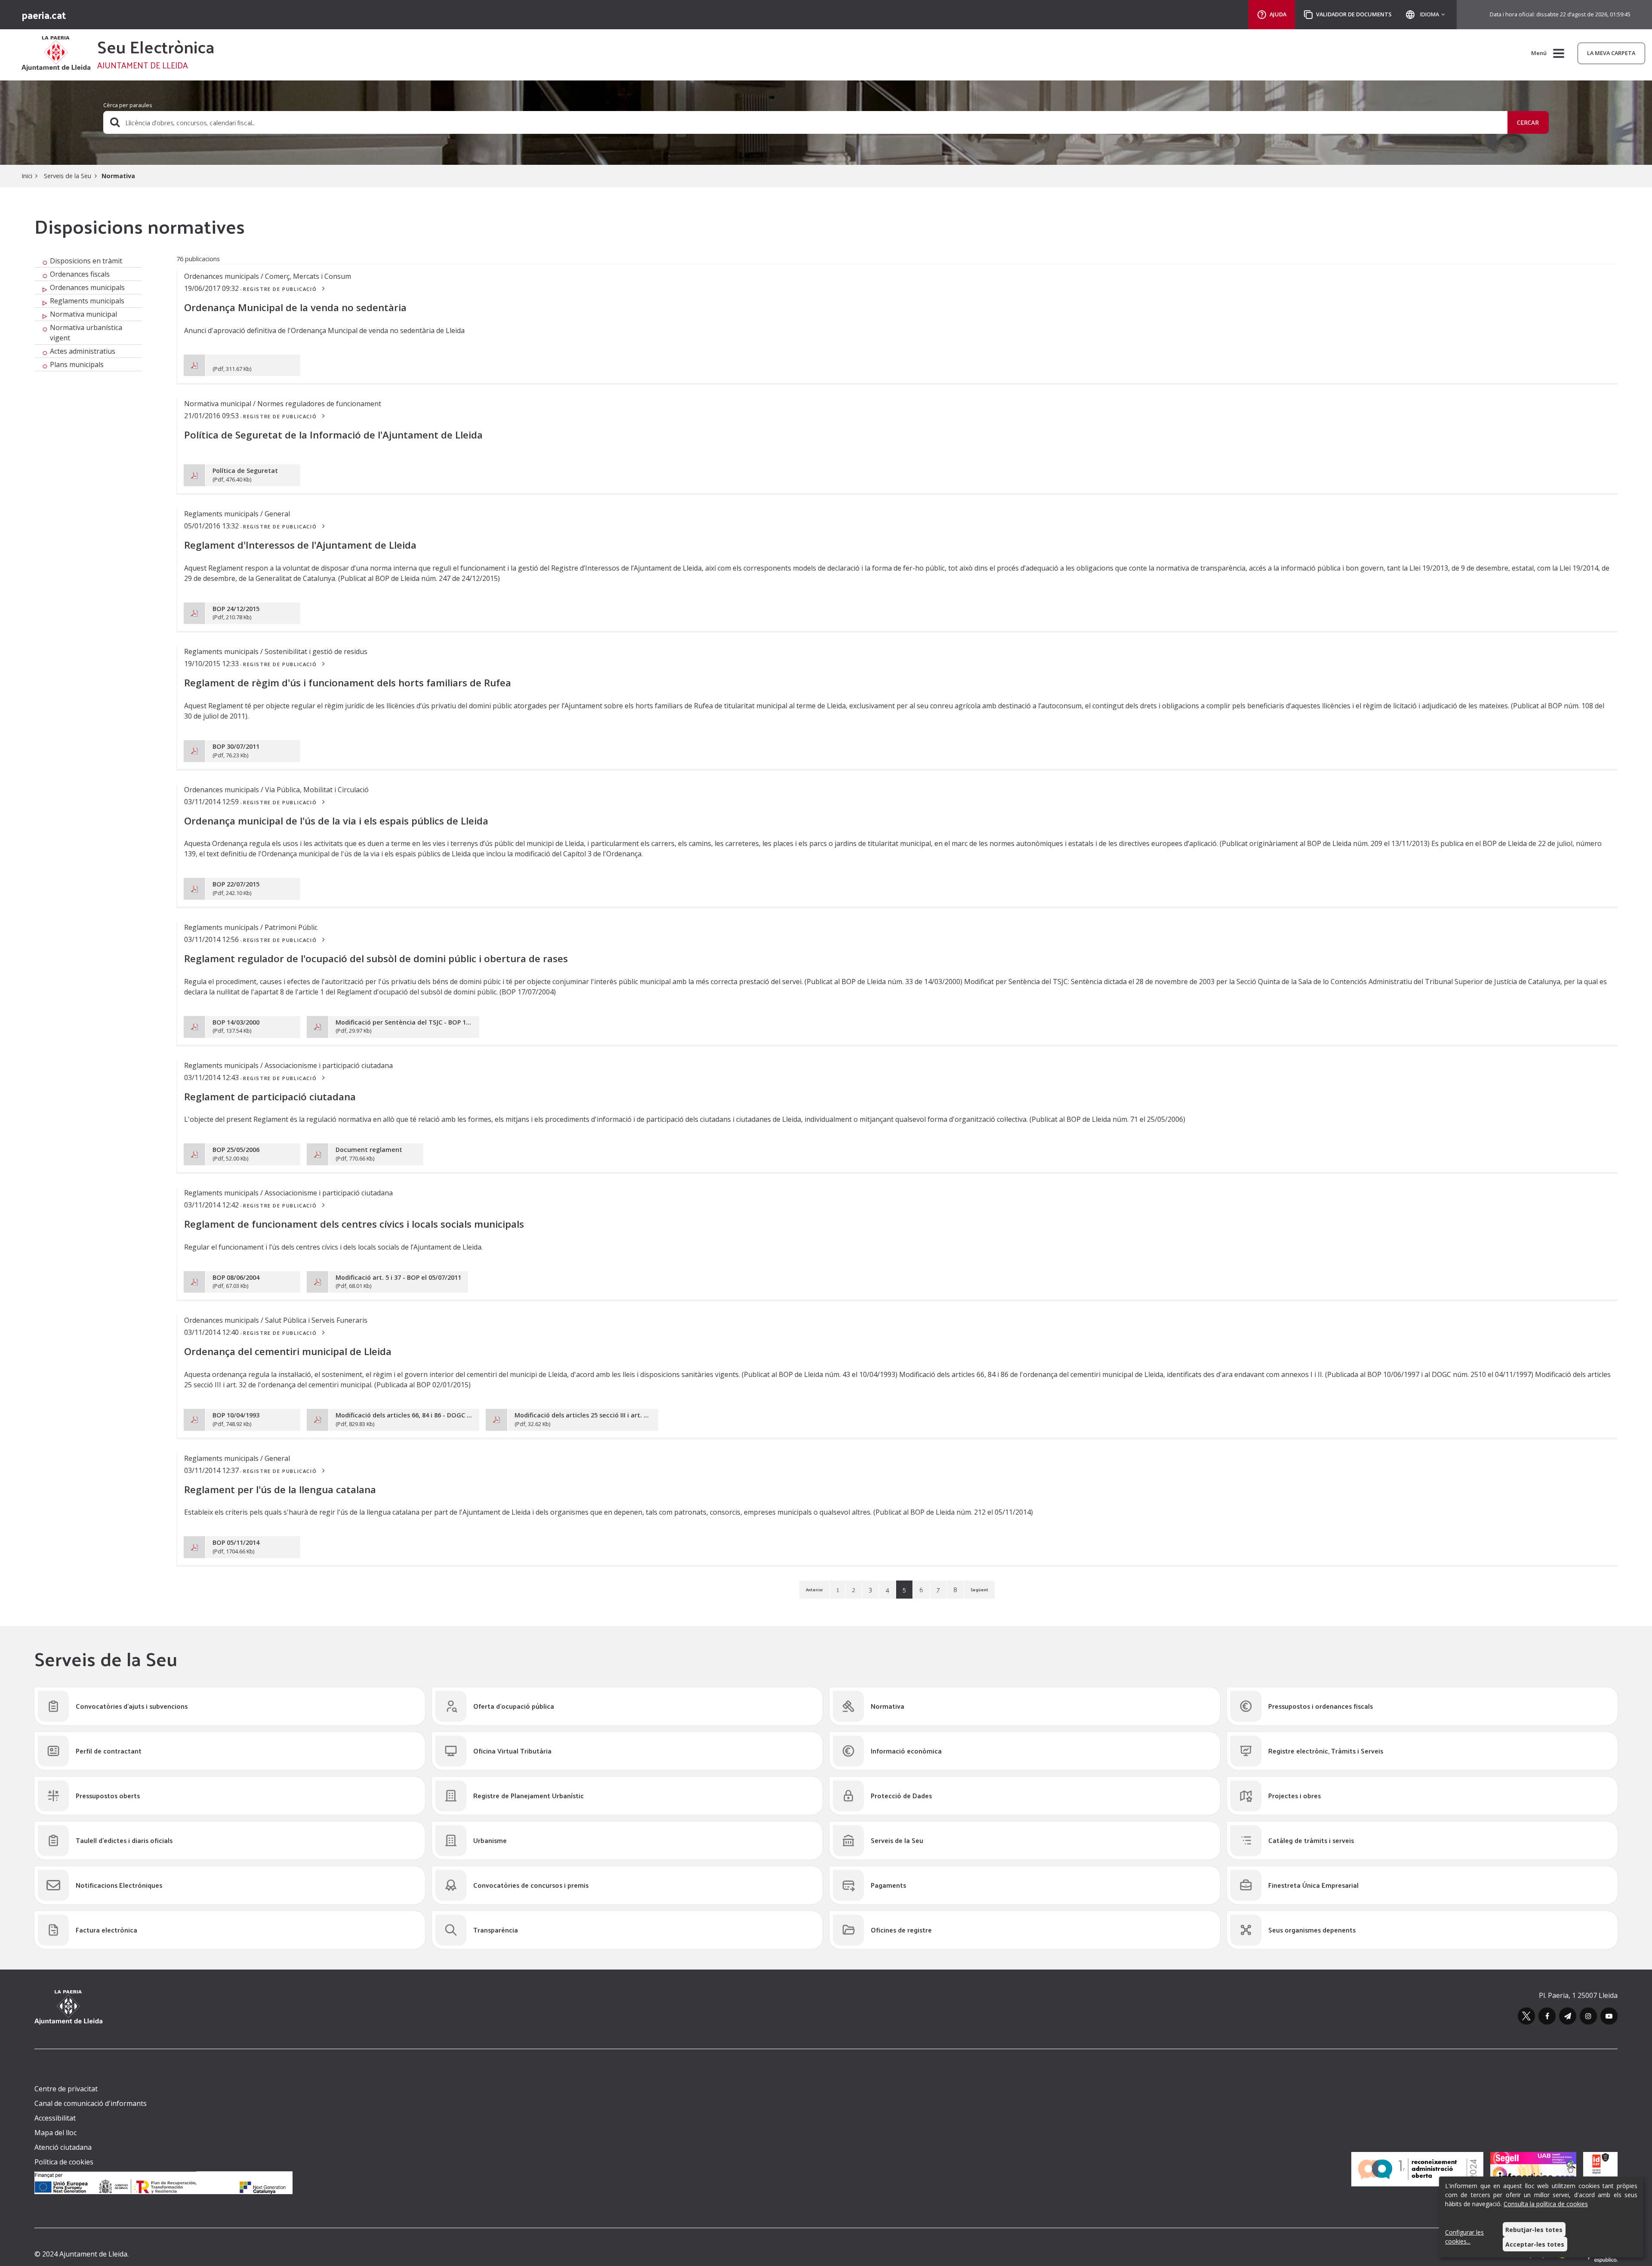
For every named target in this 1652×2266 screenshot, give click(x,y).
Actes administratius (83, 351)
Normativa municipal (83, 314)
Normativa (118, 176)
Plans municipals (77, 364)
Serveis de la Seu (67, 176)
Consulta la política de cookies (1546, 2204)
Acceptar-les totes (1535, 2244)
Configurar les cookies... (1464, 2237)
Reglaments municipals (87, 301)
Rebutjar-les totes (1534, 2230)
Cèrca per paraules (128, 105)
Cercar (1528, 122)
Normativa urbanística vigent (86, 333)
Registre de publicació (281, 289)
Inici (27, 176)
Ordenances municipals (87, 287)
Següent (979, 1590)
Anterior (814, 1590)
